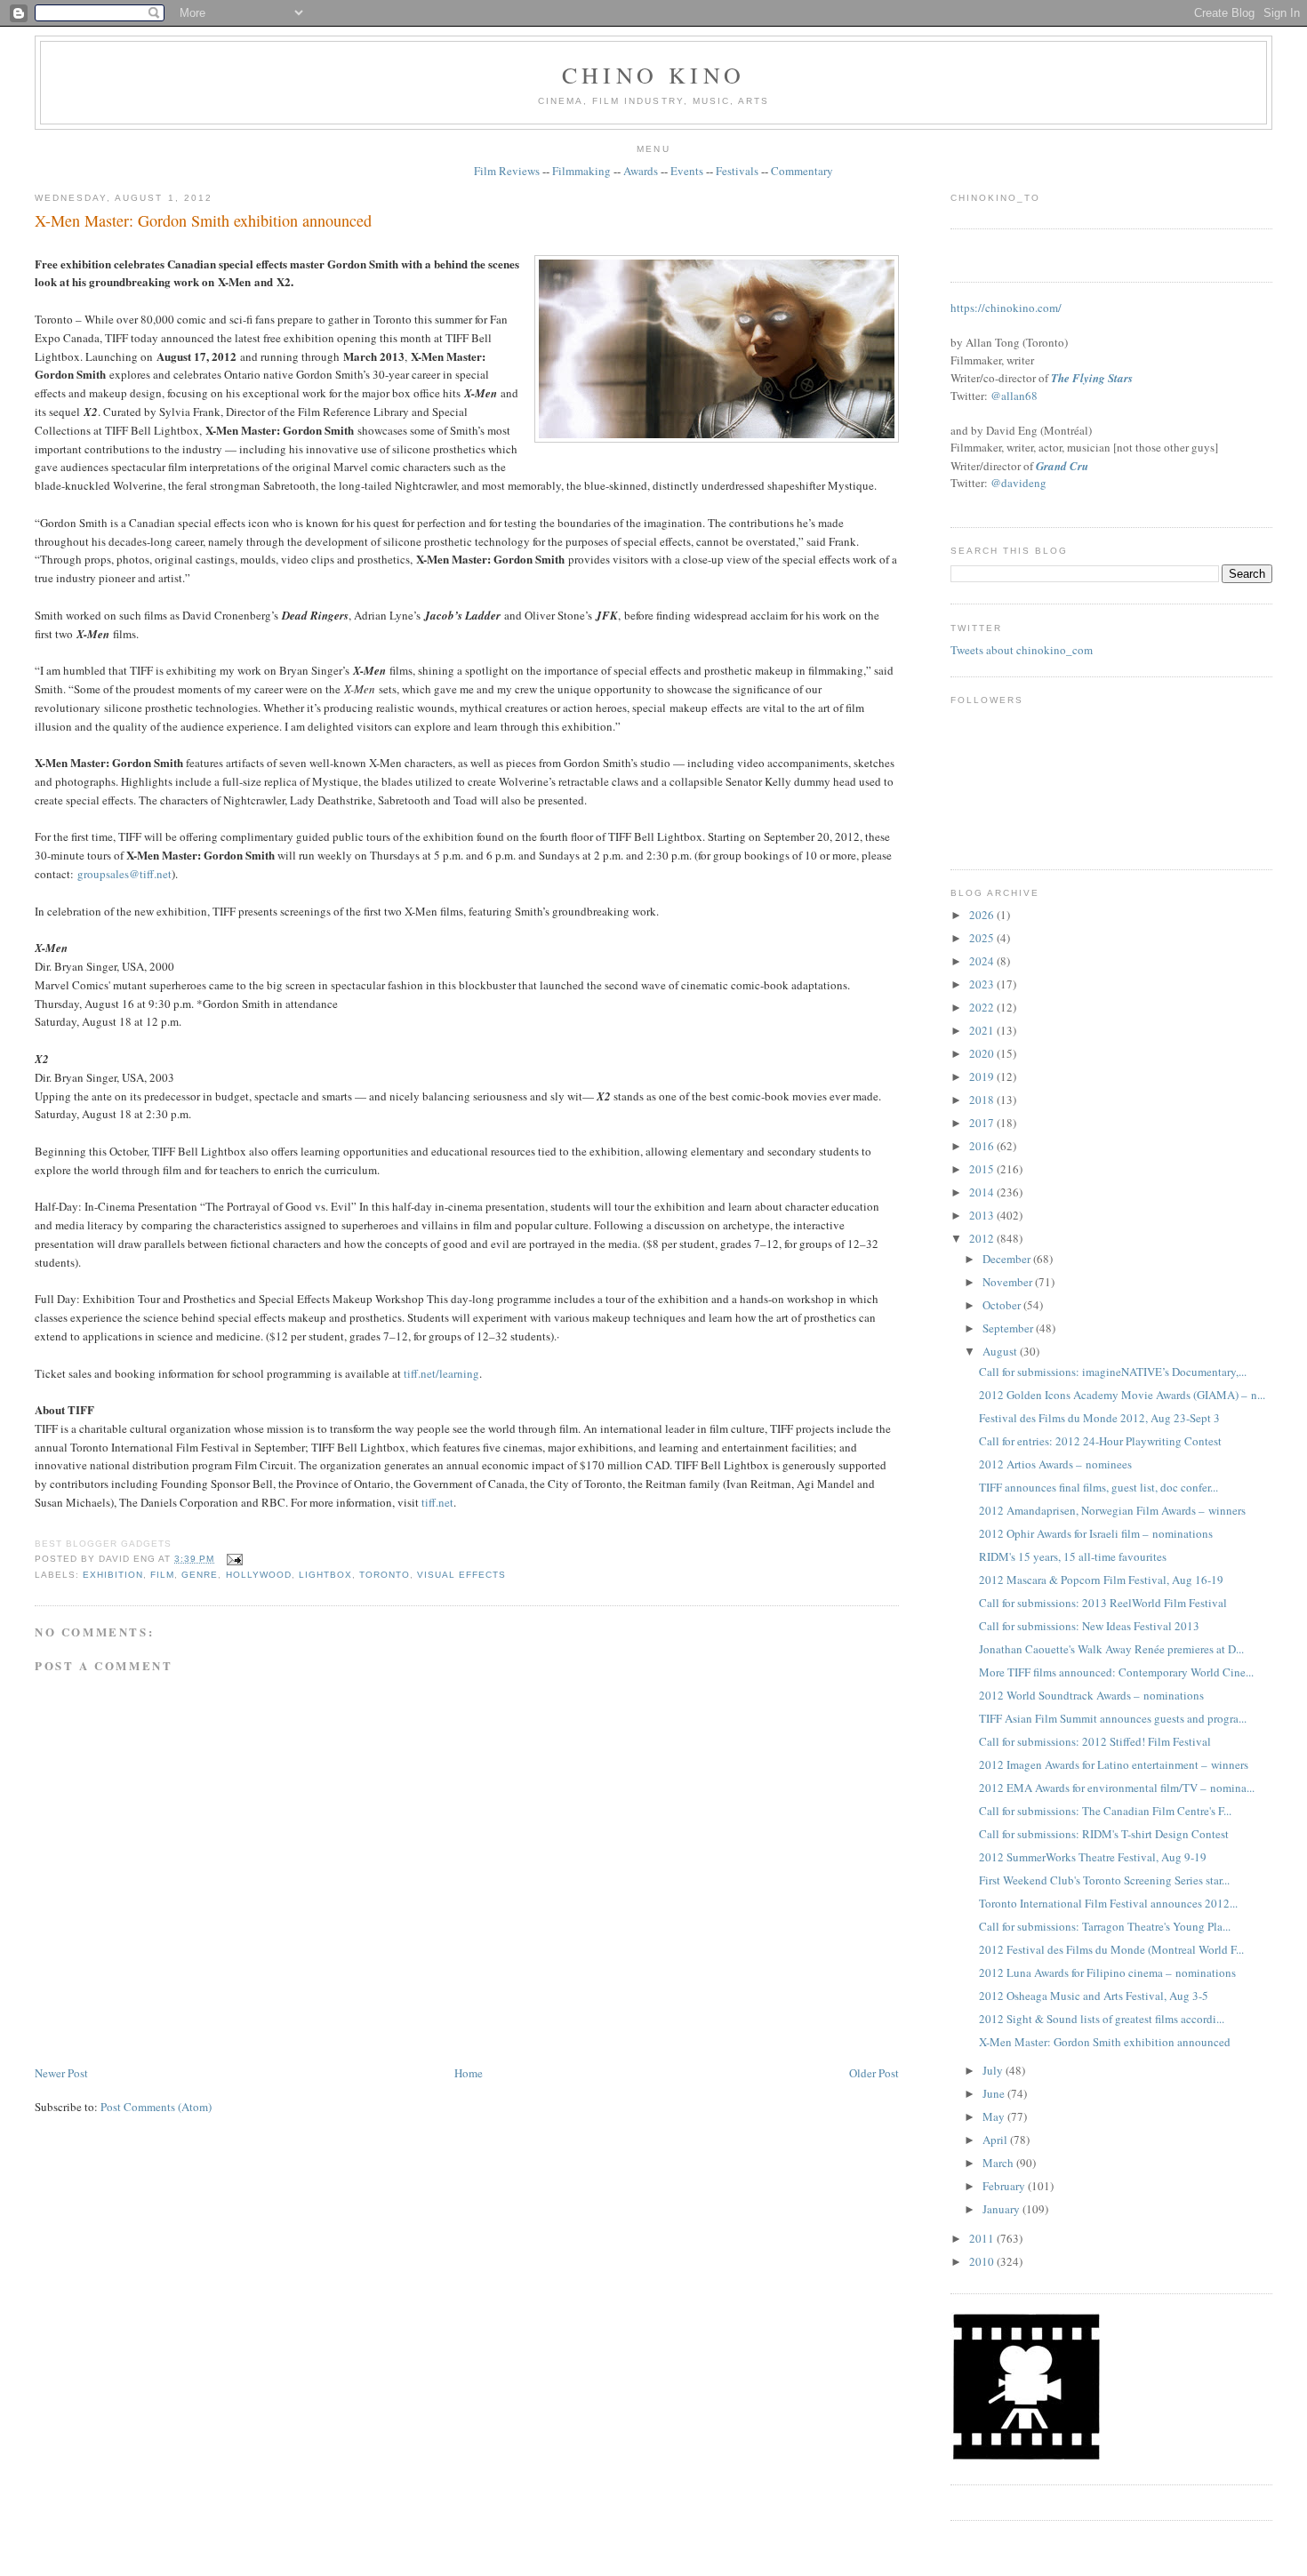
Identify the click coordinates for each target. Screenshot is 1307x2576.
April (996, 2140)
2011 (983, 2238)
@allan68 (1014, 396)
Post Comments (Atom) (156, 2107)
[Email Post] (232, 1559)
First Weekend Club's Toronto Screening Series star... (1104, 1880)
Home (469, 2073)
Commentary (802, 171)
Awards (641, 171)
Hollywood (259, 1575)
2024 (983, 961)
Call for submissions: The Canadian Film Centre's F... (1105, 1811)
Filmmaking (581, 171)
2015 (983, 1169)
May (995, 2116)
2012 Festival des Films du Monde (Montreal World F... (1111, 1949)
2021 (983, 1030)
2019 (983, 1076)
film (162, 1575)
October (1003, 1305)
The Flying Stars (1092, 378)
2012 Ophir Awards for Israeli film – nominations (1096, 1533)
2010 (983, 2261)
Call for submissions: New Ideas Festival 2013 (1089, 1626)
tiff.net (437, 1502)
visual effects (461, 1575)
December (1008, 1259)
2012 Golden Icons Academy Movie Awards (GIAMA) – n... (1122, 1395)
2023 (983, 984)
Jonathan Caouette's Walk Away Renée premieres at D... (1111, 1649)
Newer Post (61, 2073)
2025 (983, 938)
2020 (983, 1053)
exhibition (113, 1575)
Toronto (385, 1575)
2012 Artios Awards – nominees (1055, 1464)
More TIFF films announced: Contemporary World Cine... (1116, 1672)
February (1005, 2186)
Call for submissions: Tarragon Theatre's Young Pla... (1105, 1926)
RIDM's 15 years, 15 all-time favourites (1073, 1556)
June (995, 2093)
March (999, 2163)
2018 (983, 1100)
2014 (983, 1192)
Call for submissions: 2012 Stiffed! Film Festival (1095, 1741)
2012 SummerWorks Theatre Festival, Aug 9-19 (1093, 1857)
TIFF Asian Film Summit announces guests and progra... (1113, 1718)
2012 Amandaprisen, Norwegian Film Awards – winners (1112, 1510)
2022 (983, 1007)
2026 (983, 915)
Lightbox (325, 1575)
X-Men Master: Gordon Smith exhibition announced (203, 220)
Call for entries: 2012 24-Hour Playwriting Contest (1100, 1441)
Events (687, 171)
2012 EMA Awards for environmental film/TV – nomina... (1117, 1788)
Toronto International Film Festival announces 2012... (1108, 1903)
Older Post (874, 2073)
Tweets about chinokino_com (1022, 650)
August (1001, 1351)
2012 (983, 1238)
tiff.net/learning (441, 1373)
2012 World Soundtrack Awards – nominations (1091, 1695)
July (994, 2070)
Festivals (737, 171)
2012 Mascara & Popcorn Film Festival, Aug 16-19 (1101, 1580)
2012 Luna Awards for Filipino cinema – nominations (1107, 1972)
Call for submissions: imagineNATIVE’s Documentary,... (1113, 1372)
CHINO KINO (653, 75)
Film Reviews (507, 171)
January (1002, 2209)
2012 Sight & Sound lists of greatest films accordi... (1102, 2019)
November (1009, 1282)
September (1009, 1328)
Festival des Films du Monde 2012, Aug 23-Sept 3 (1099, 1418)
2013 (983, 1215)
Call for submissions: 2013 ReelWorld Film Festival (1103, 1603)
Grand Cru (1062, 466)
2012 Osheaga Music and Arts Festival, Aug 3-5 (1094, 1996)
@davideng (1018, 483)
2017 (983, 1123)
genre (200, 1575)
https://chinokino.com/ (1006, 308)
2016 (983, 1146)
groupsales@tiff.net (124, 874)
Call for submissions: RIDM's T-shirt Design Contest (1104, 1834)
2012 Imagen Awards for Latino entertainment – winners (1114, 1764)
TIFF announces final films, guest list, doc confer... (1099, 1487)
